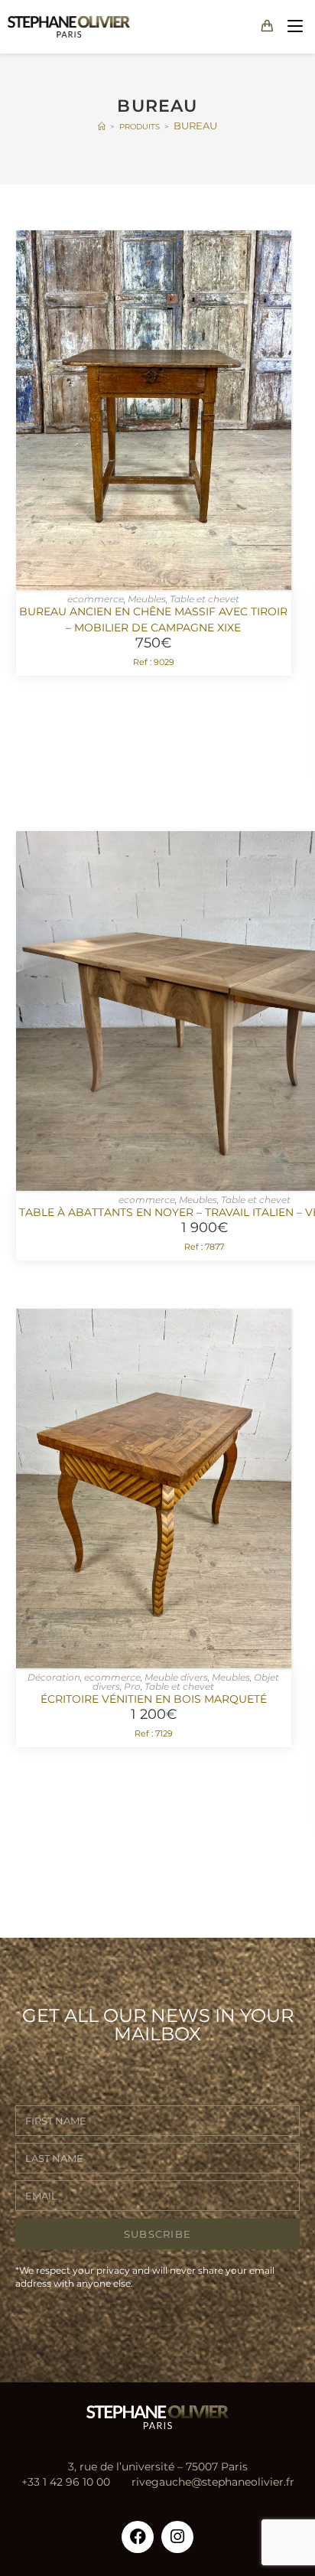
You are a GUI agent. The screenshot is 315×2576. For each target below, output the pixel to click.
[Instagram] (177, 2537)
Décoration (54, 1677)
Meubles (147, 599)
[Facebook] (138, 2537)
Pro (132, 1686)
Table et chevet (205, 599)
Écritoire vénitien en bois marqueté (154, 1699)
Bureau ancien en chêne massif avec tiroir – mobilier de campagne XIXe (153, 620)
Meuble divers (176, 1677)
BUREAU (195, 126)
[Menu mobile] (292, 26)
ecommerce (96, 599)
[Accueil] (102, 126)
